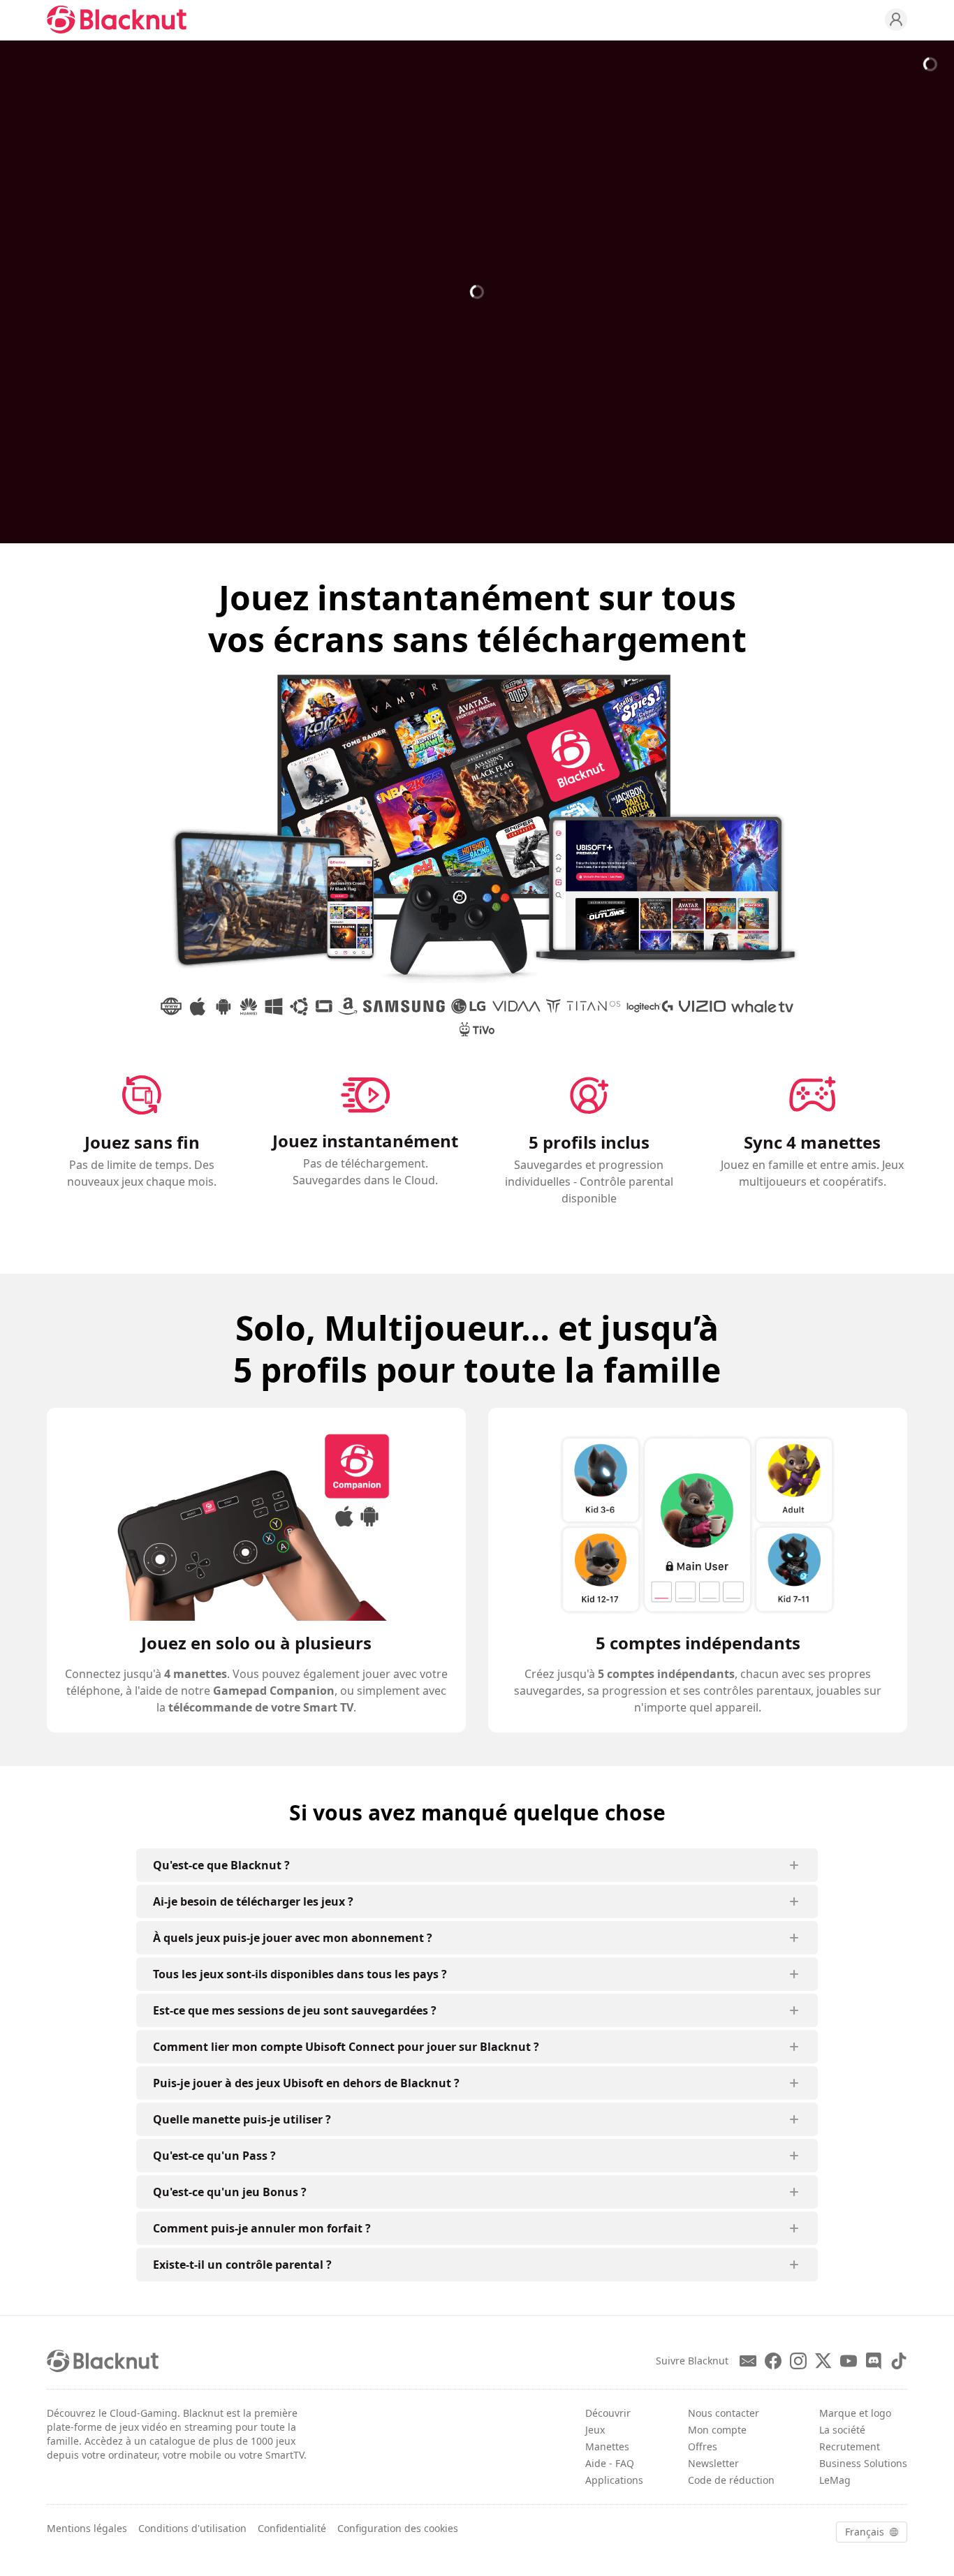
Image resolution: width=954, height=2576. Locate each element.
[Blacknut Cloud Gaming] (117, 20)
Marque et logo (855, 2413)
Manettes (607, 2446)
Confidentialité (292, 2528)
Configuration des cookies (398, 2528)
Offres (703, 2446)
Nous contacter (724, 2413)
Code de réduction (731, 2480)
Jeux (595, 2430)
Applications (614, 2480)
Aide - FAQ (610, 2463)
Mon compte (717, 2430)
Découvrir (608, 2413)
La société (842, 2430)
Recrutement (850, 2446)
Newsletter (713, 2463)
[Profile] (896, 20)
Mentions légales (87, 2528)
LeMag (835, 2480)
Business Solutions (863, 2463)
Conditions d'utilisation (192, 2528)
